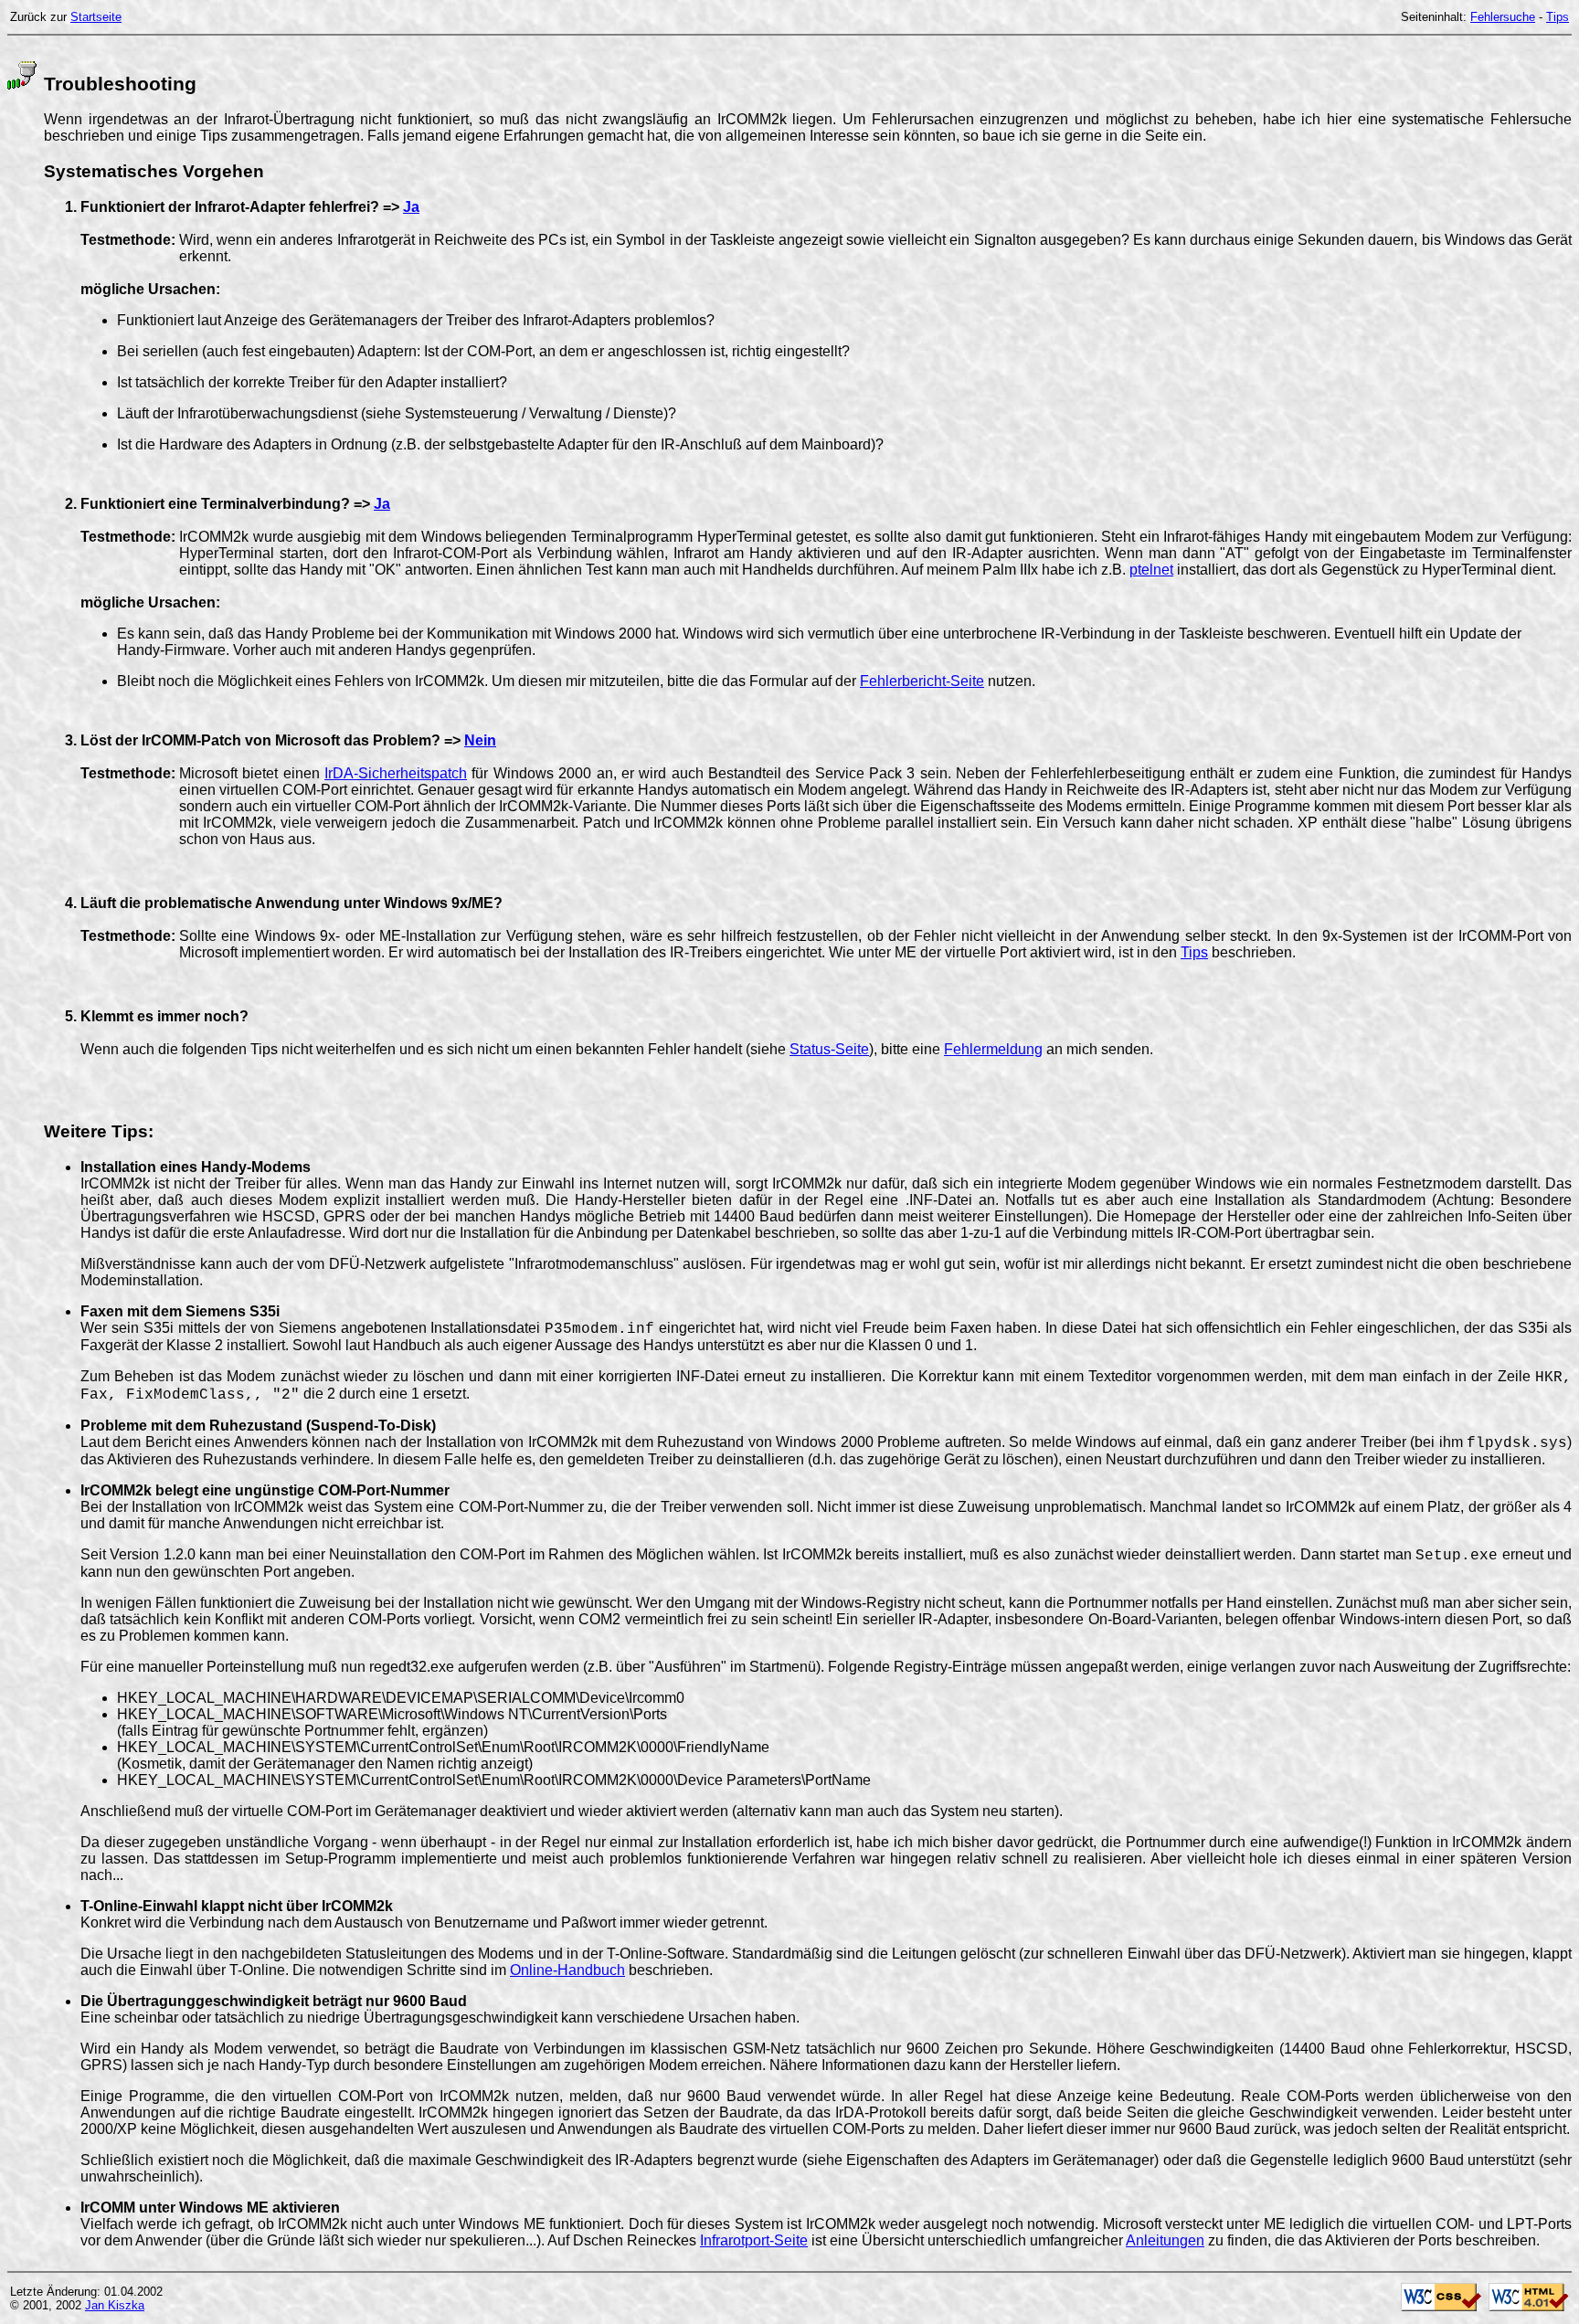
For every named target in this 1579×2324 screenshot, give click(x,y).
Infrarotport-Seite (754, 2240)
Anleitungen (1165, 2240)
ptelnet (1151, 570)
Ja (411, 207)
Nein (480, 740)
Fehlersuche (1503, 17)
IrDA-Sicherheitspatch (396, 773)
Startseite (96, 17)
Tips (1558, 17)
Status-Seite (829, 1049)
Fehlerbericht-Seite (922, 681)
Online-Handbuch (567, 1970)
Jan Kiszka (115, 2305)
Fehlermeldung (993, 1049)
